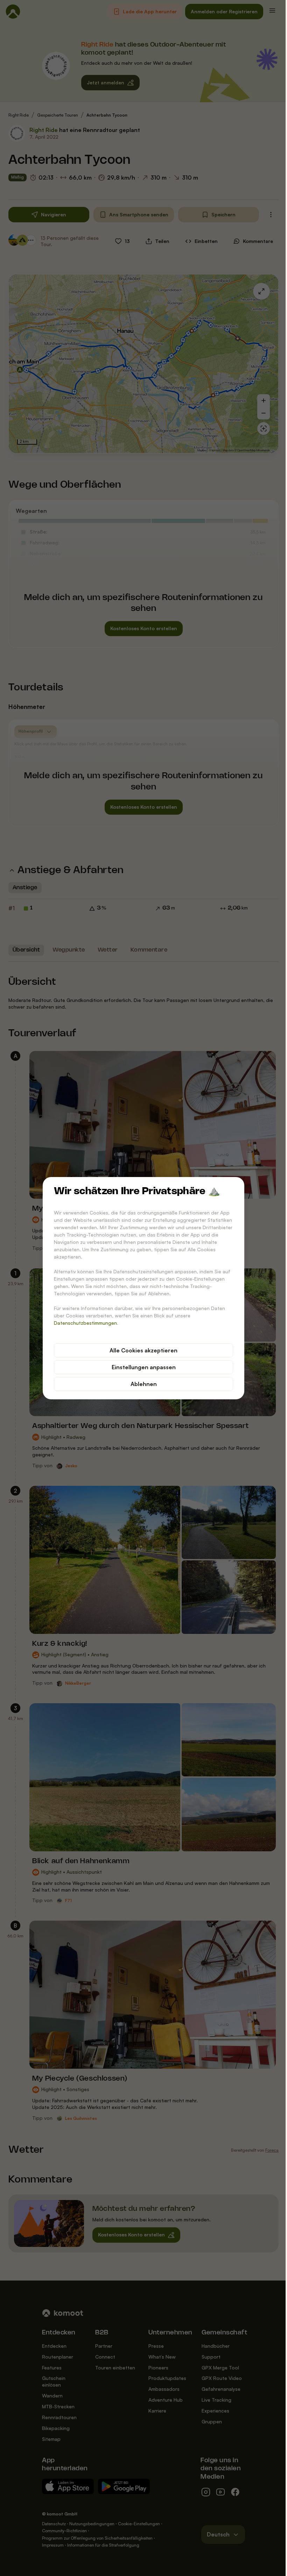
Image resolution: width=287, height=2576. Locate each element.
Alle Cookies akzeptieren (143, 1350)
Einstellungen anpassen (144, 1367)
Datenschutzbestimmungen (85, 1323)
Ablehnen (144, 1384)
